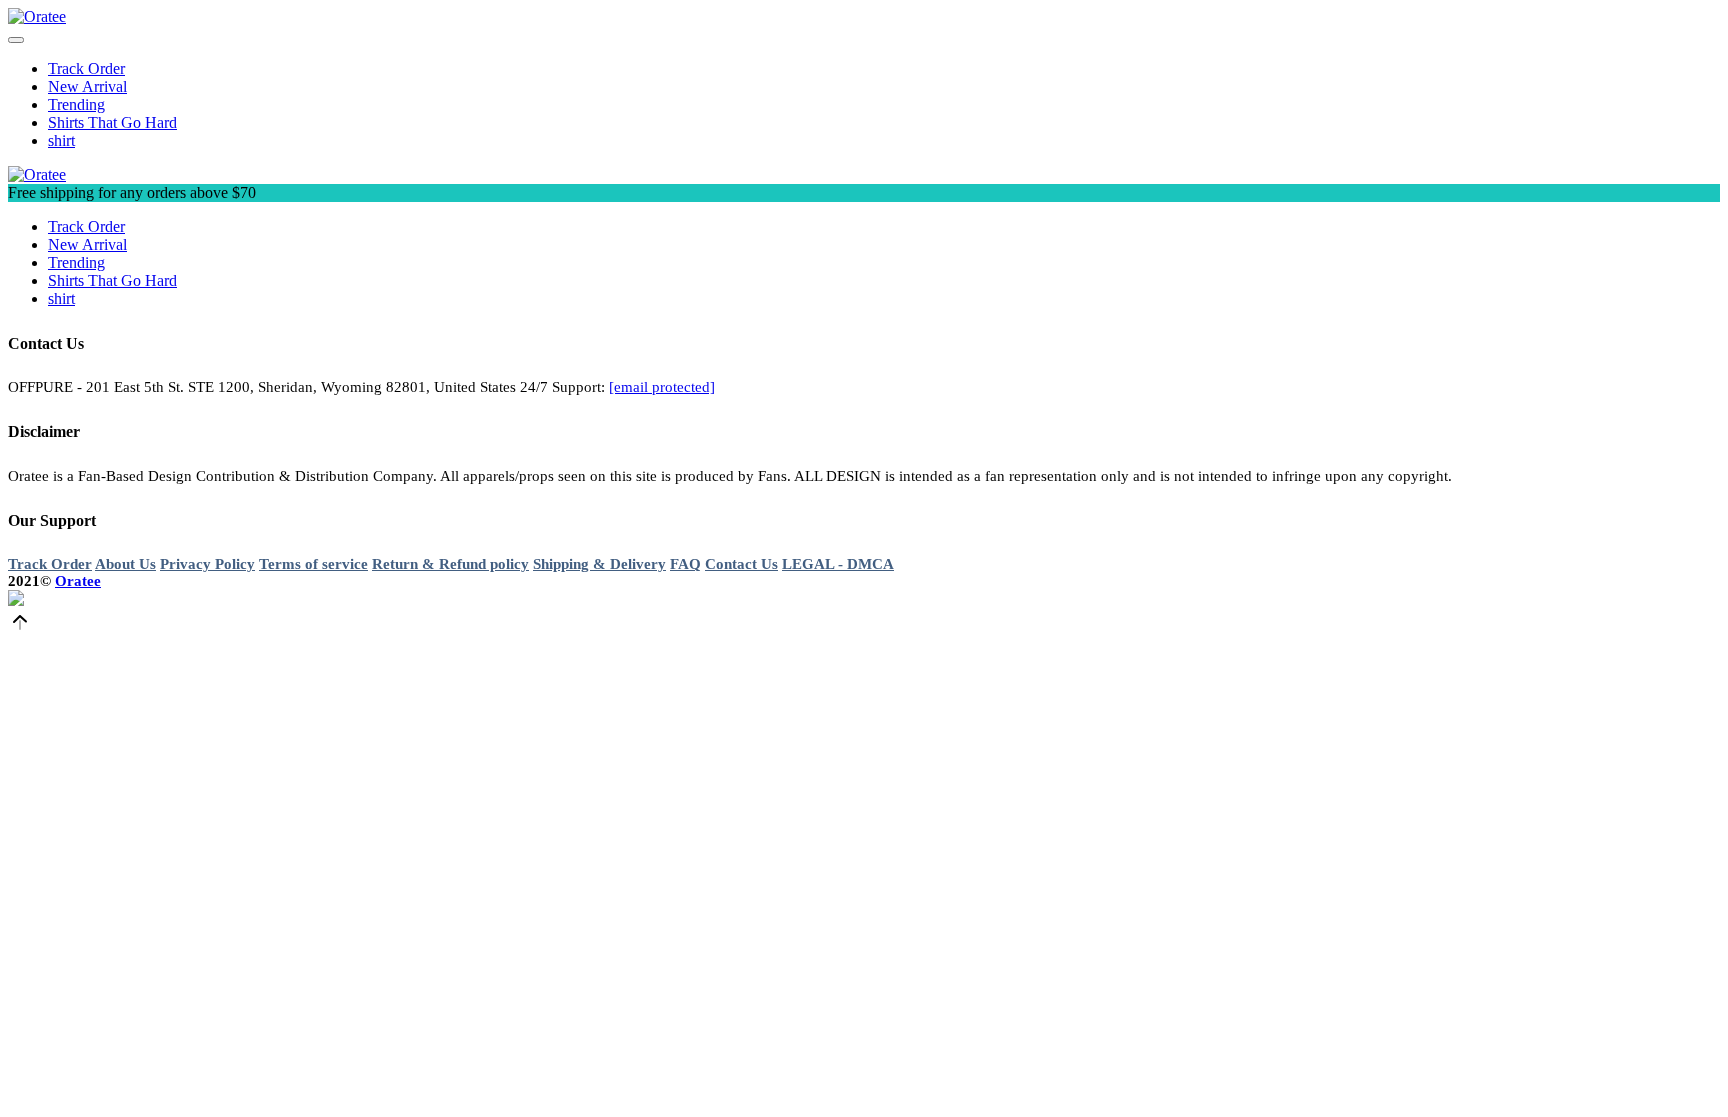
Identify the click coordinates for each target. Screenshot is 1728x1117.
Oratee (78, 581)
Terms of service (313, 564)
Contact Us (741, 564)
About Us (125, 564)
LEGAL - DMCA (838, 564)
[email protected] (662, 387)
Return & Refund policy (450, 564)
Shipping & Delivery (599, 564)
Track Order (50, 564)
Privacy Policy (207, 564)
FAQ (685, 564)
